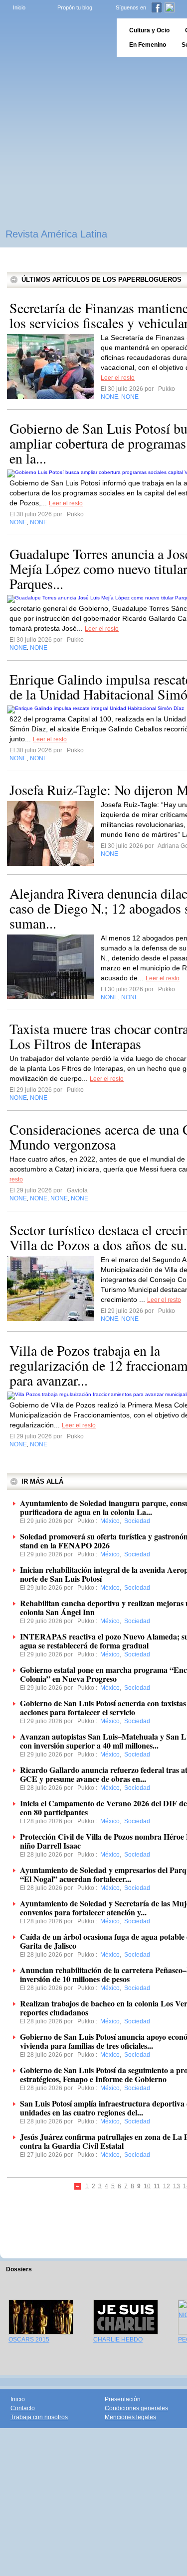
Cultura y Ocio (149, 30)
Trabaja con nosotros (39, 2417)
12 (167, 2186)
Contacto (23, 2408)
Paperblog (55, 38)
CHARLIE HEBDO (118, 2340)
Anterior (78, 2187)
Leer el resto (118, 378)
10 (147, 2186)
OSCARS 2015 (29, 2340)
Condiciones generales (136, 2408)
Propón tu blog (75, 7)
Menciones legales (130, 2417)
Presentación (123, 2399)
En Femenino (148, 45)
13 (177, 2186)
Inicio (19, 7)
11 (157, 2186)
